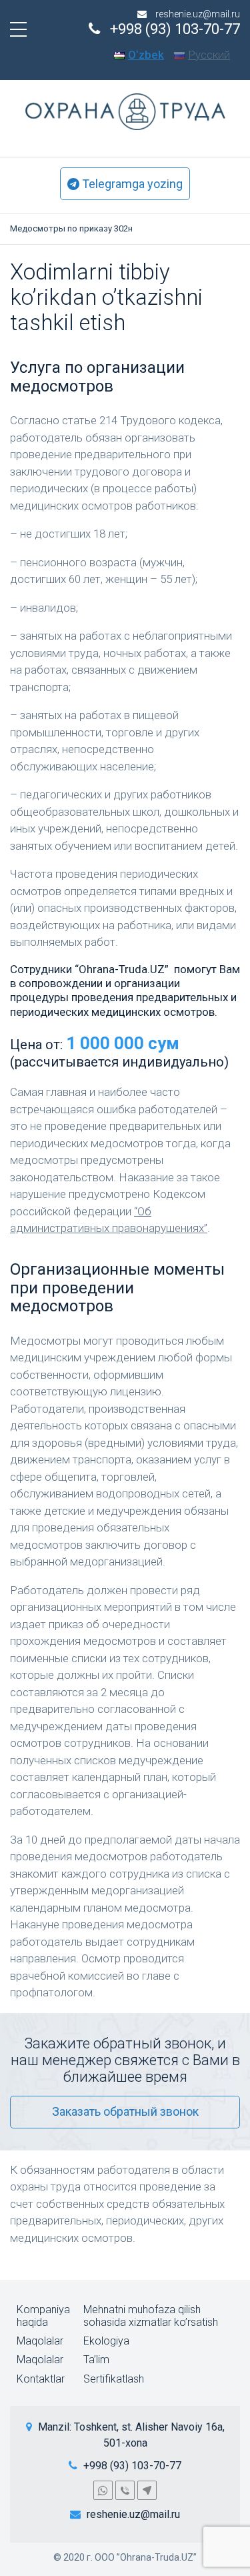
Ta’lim (96, 2360)
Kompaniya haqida (43, 2316)
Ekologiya (106, 2341)
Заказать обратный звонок (125, 2111)
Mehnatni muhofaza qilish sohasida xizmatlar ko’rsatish (151, 2316)
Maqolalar (40, 2341)
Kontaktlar (41, 2379)
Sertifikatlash (114, 2379)
